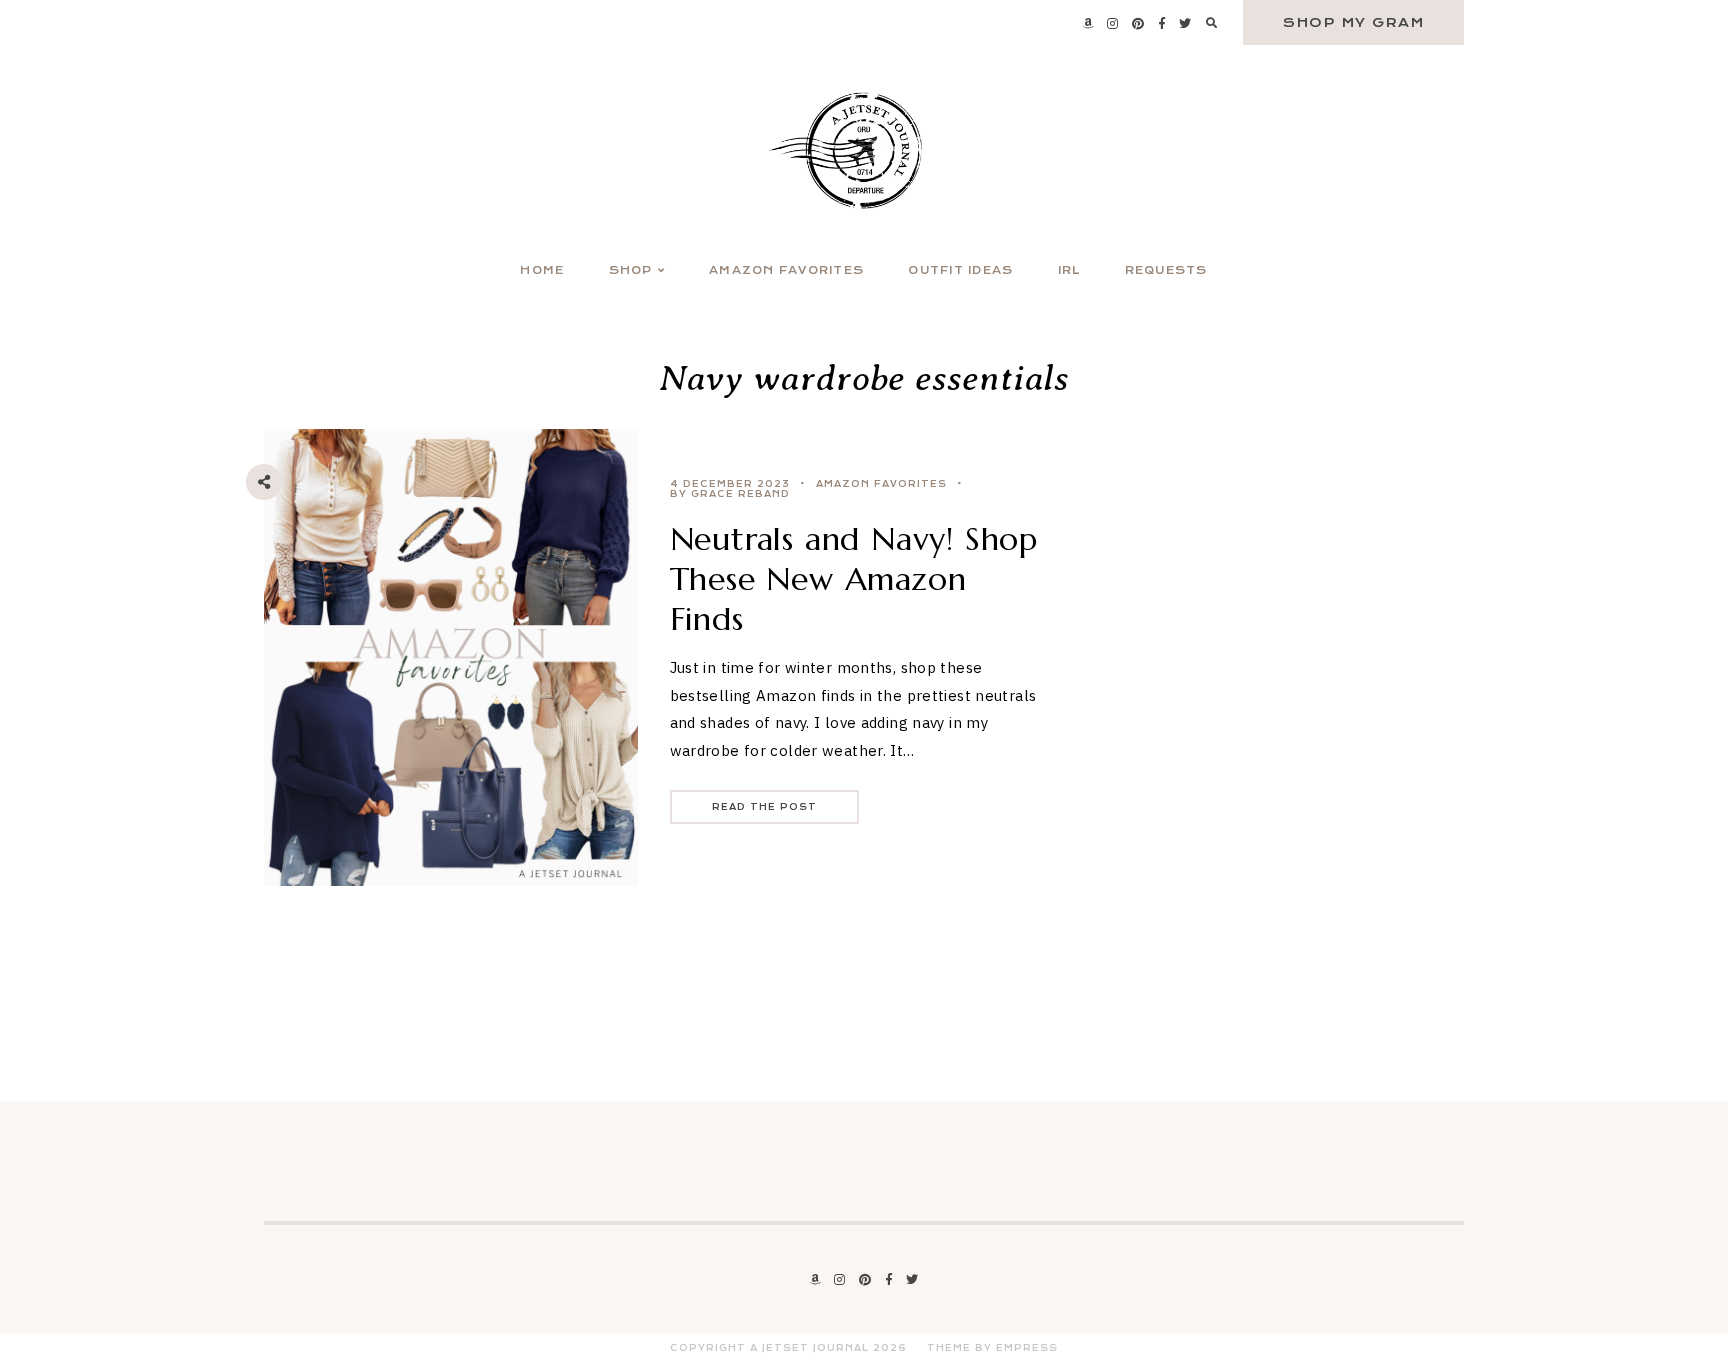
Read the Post (764, 807)
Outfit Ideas (960, 270)
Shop (631, 270)
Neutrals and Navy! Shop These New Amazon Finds (854, 579)
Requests (1166, 270)
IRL (1069, 270)
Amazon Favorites (786, 270)
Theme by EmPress (992, 1348)
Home (542, 270)
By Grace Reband (730, 494)
